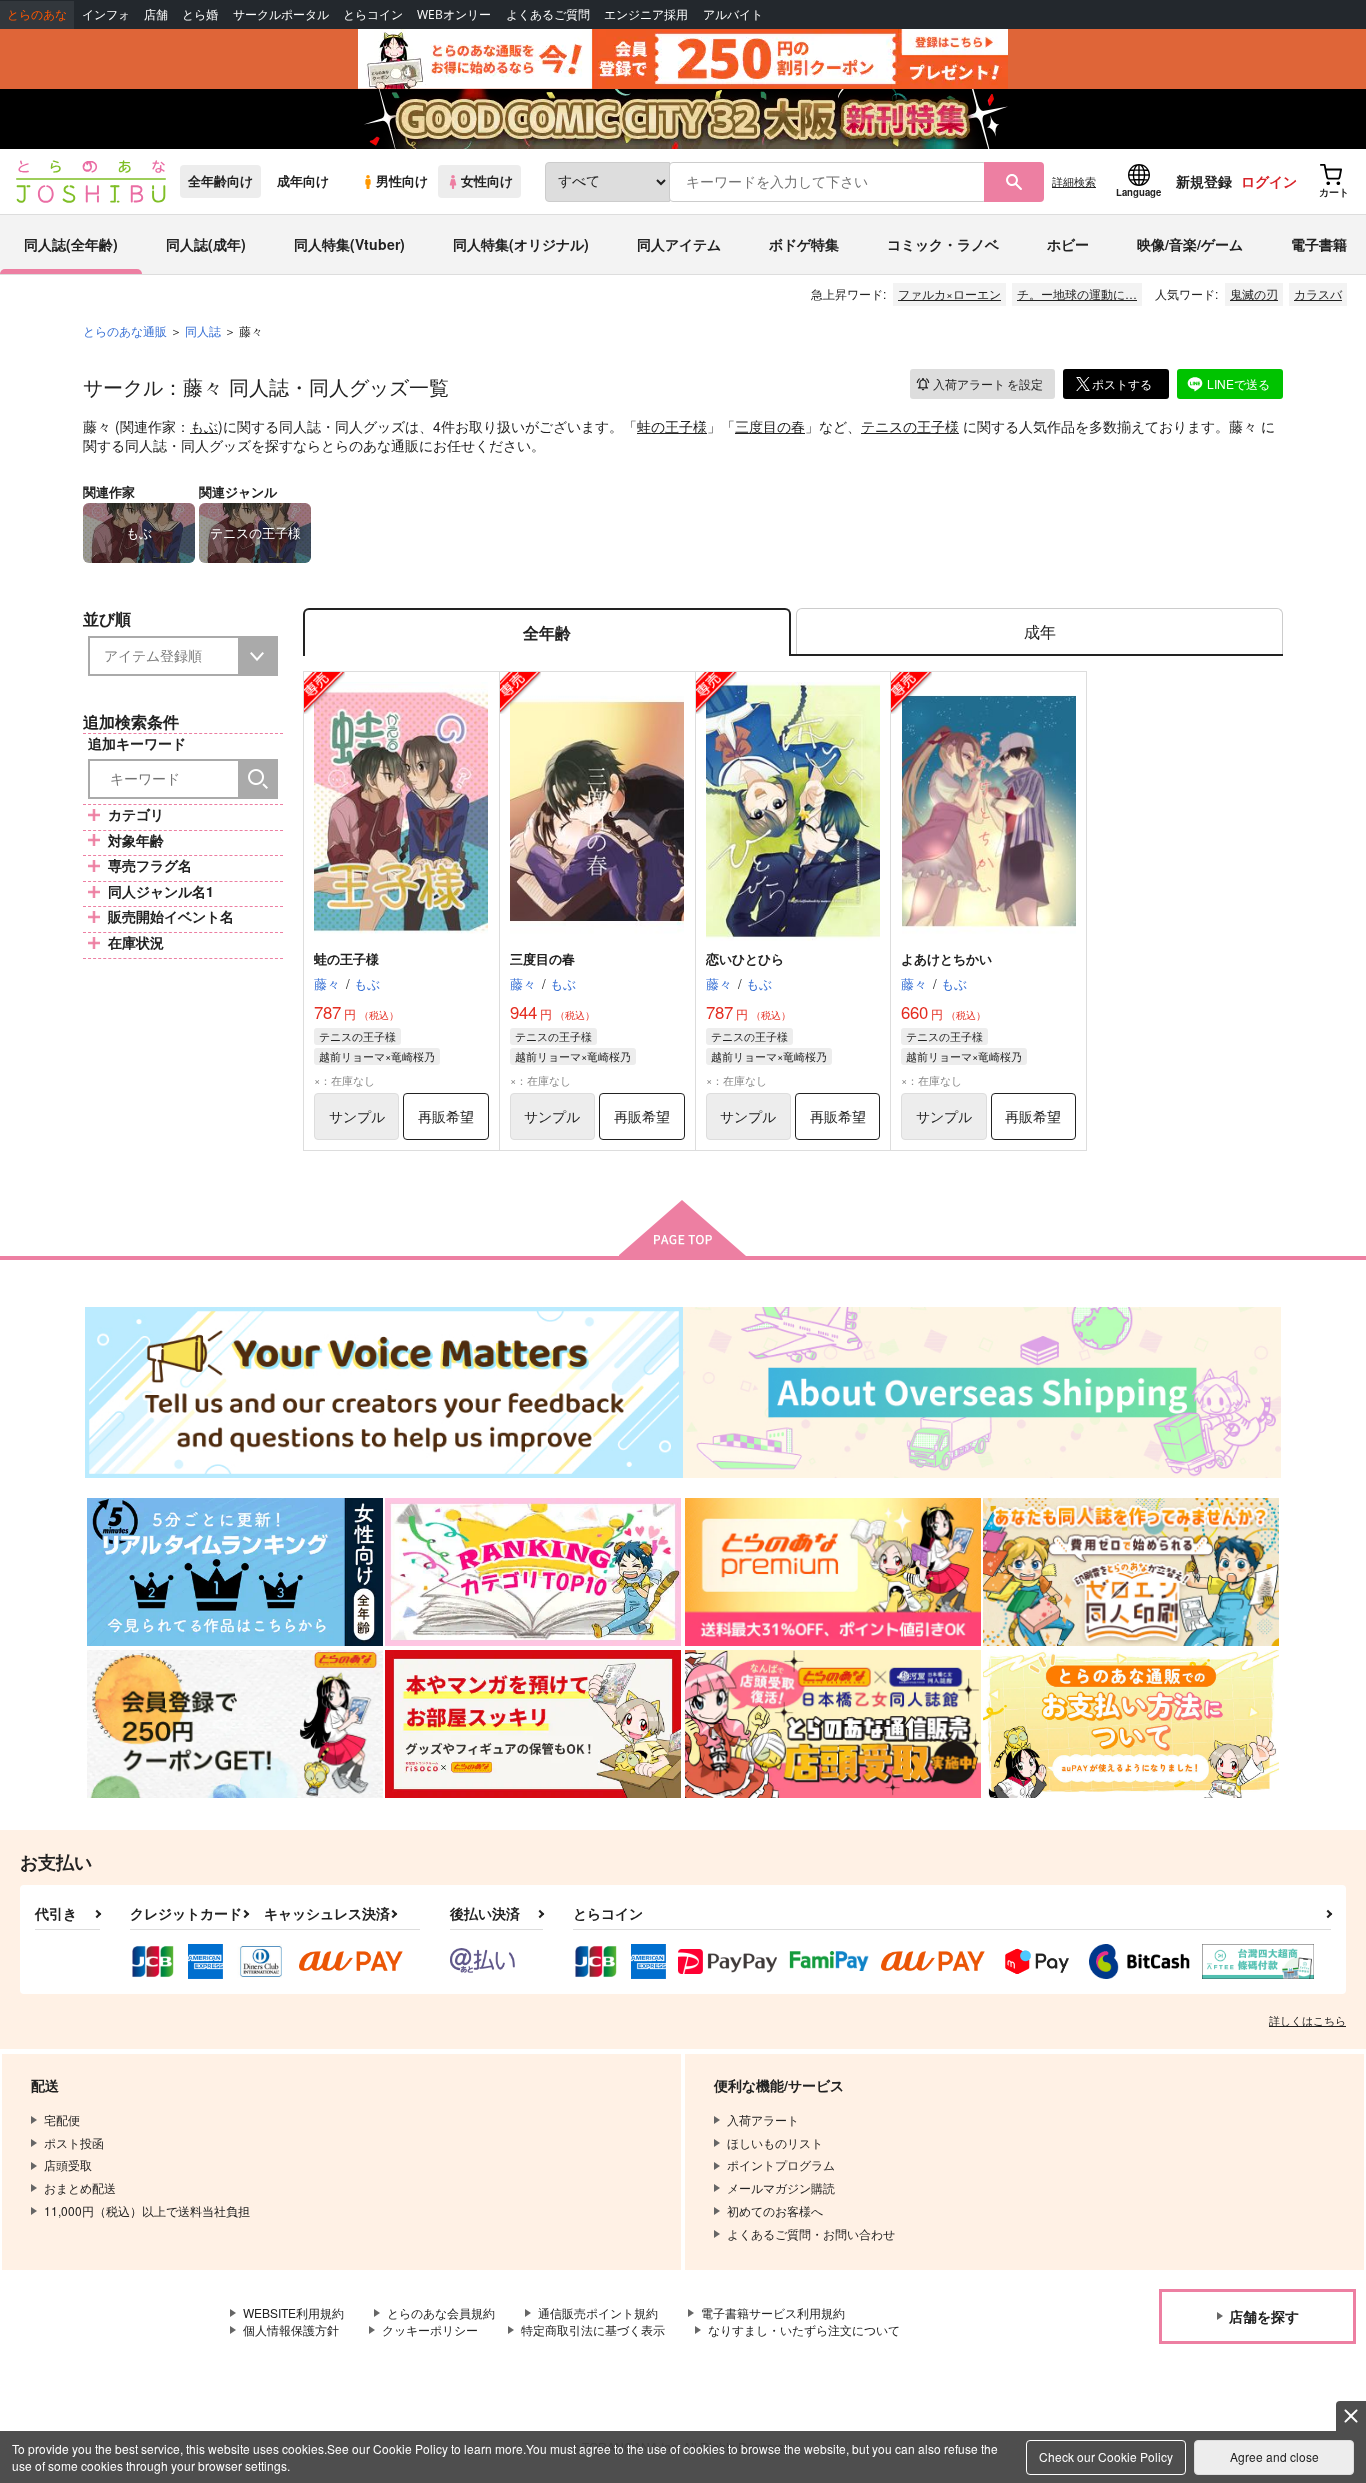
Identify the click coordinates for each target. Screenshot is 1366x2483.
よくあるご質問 (548, 14)
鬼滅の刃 (1254, 293)
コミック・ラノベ (943, 244)
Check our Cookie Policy (1106, 2456)
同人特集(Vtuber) (349, 244)
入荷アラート (988, 383)
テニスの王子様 (910, 426)
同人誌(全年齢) (71, 244)
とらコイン (373, 14)
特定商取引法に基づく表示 (593, 2329)
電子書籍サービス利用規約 (773, 2312)
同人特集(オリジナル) (521, 244)
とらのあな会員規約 (441, 2312)
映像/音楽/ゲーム (1190, 244)
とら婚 (200, 14)
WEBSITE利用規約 (293, 2312)
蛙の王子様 (672, 426)
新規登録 (1204, 181)
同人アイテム (679, 244)
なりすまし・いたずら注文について (804, 2329)
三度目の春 (770, 426)
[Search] (258, 779)
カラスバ (1318, 293)
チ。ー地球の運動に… (1077, 293)
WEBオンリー (454, 14)
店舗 (156, 14)
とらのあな (37, 14)
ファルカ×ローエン (949, 293)
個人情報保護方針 (291, 2329)
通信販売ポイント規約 (598, 2312)
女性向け (487, 181)
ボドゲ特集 (804, 244)
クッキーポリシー (430, 2329)
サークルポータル (281, 14)
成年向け (303, 181)
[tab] (1039, 632)
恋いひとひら (745, 958)
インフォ (106, 14)
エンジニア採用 (646, 14)
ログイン (1269, 181)
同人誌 (203, 330)
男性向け (402, 181)
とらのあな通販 (125, 330)
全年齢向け (220, 181)
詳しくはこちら (1307, 2020)
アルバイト (733, 14)
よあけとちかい (946, 958)
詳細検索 (1074, 181)
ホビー (1068, 244)
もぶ (204, 426)
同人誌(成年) (206, 244)
